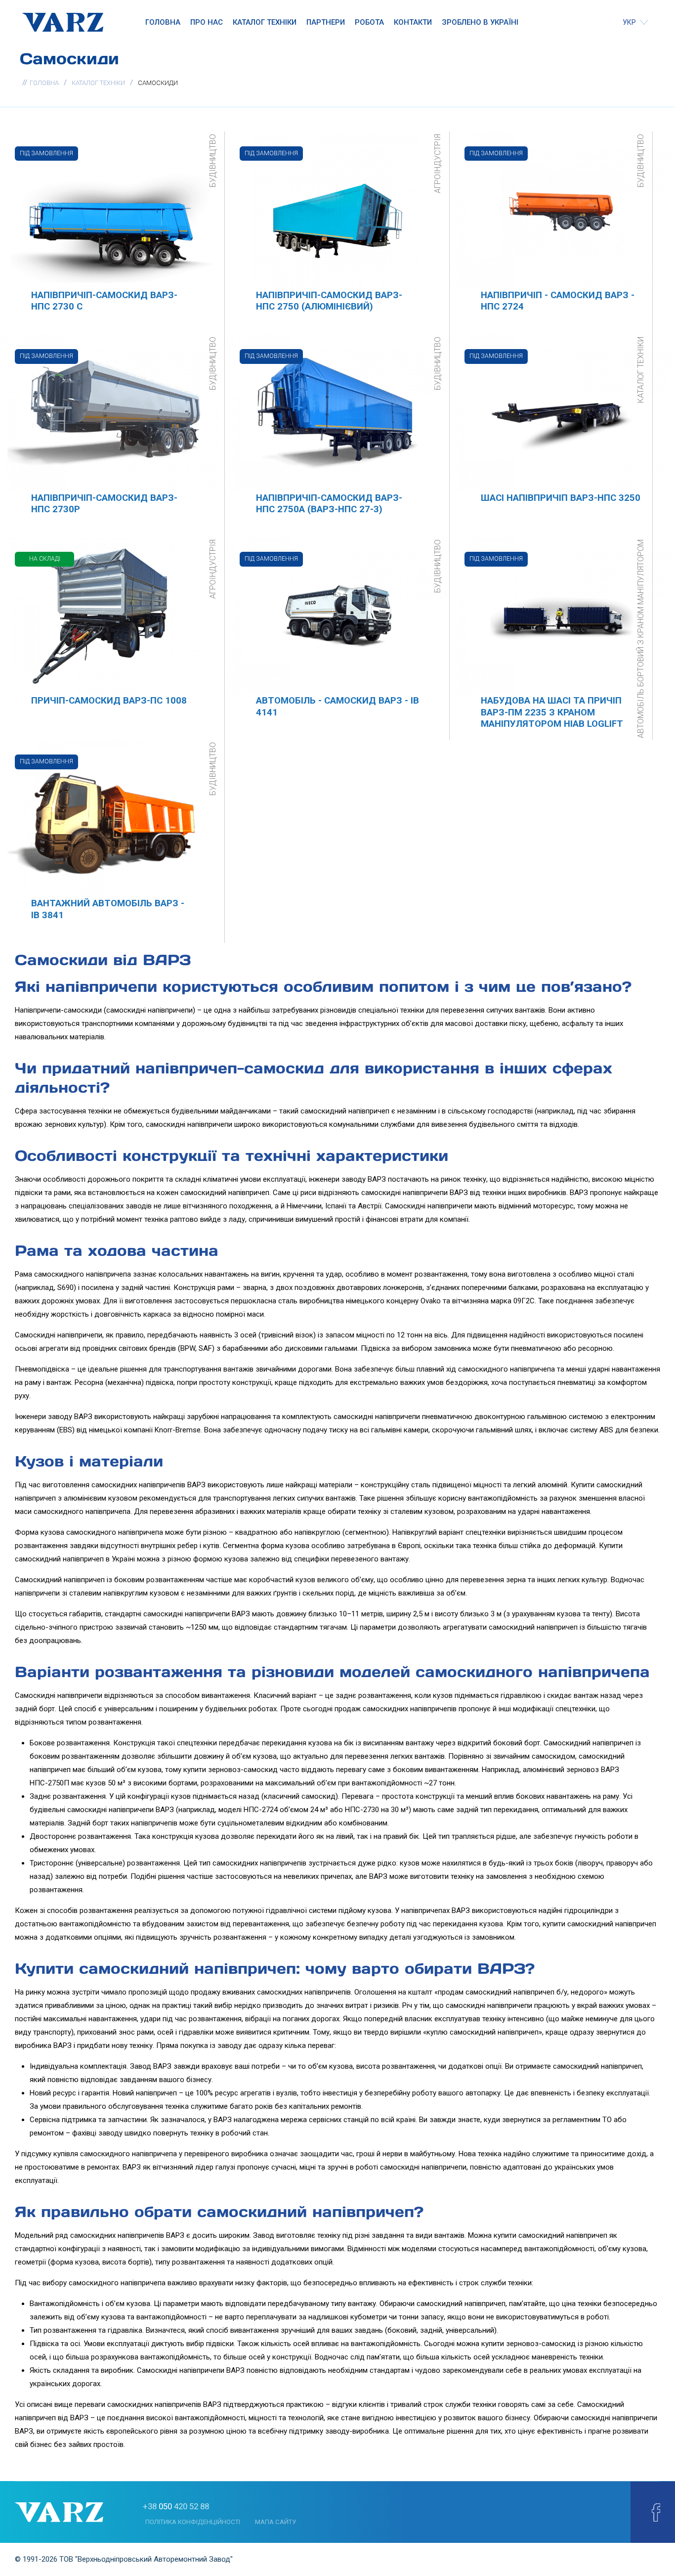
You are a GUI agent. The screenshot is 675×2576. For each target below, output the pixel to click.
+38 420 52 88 (176, 2506)
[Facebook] (656, 2512)
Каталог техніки (265, 22)
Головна (163, 22)
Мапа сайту (275, 2522)
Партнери (326, 22)
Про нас (207, 22)
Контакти (413, 22)
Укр (630, 22)
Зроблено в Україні (480, 22)
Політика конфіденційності (193, 2522)
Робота (369, 22)
